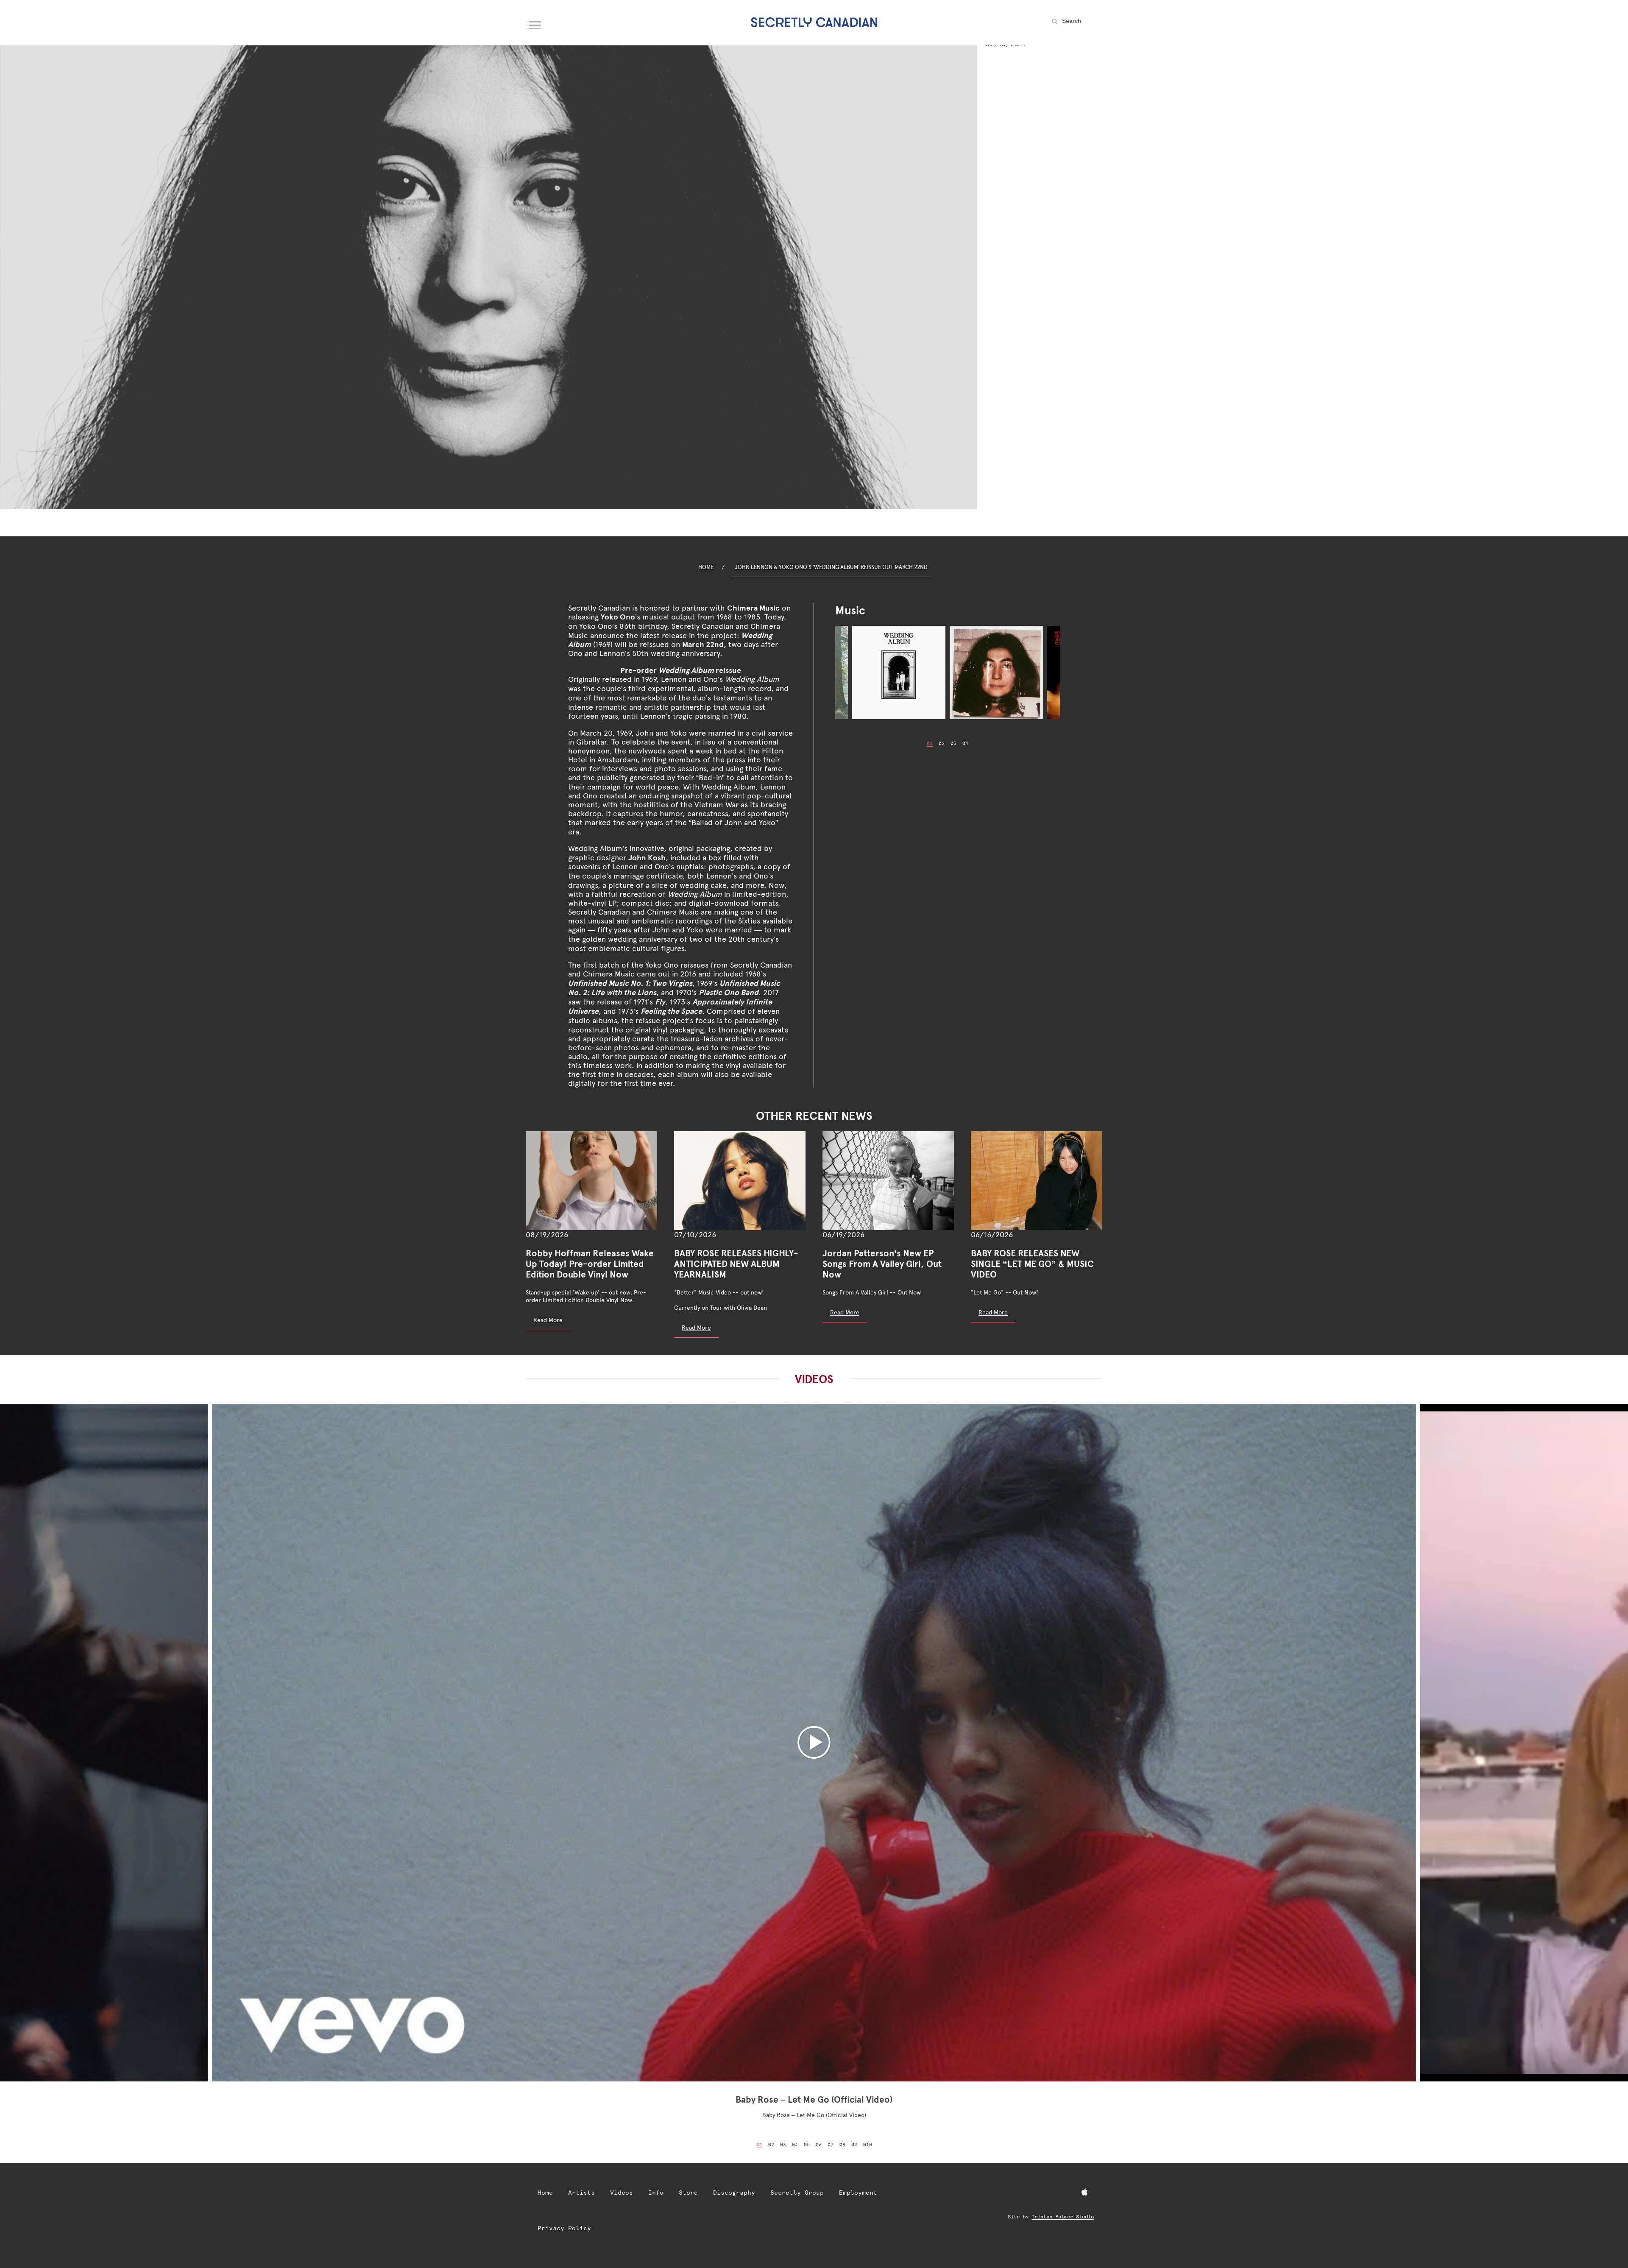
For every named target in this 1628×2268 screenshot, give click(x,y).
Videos (622, 2193)
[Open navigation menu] (535, 23)
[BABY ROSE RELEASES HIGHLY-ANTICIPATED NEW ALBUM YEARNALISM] (740, 1181)
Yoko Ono (618, 617)
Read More (548, 1320)
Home (706, 567)
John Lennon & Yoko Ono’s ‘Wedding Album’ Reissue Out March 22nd (831, 567)
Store (688, 2193)
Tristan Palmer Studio (1063, 2217)
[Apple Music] (1084, 2193)
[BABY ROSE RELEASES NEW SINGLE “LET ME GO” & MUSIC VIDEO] (1037, 1181)
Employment (858, 2193)
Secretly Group (797, 2193)
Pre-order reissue (681, 670)
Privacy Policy (564, 2228)
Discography (734, 2193)
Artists (581, 2193)
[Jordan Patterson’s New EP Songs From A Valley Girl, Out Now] (888, 1181)
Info (656, 2193)
